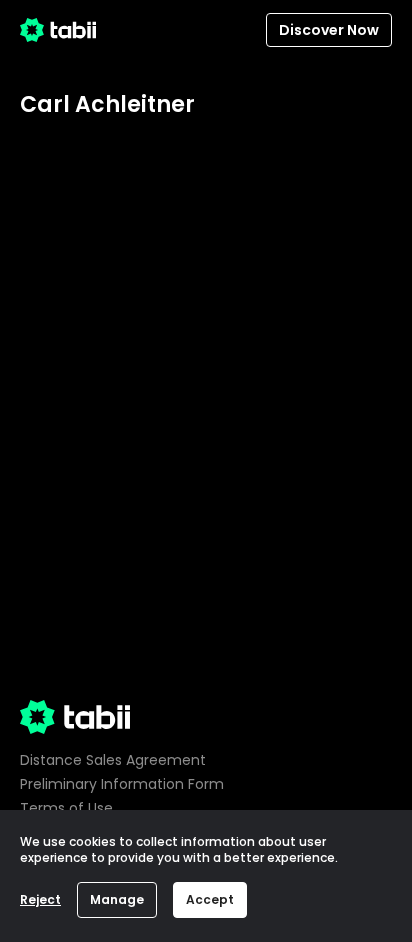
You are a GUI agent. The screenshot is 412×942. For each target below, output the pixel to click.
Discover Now (329, 30)
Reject (40, 899)
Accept (210, 899)
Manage (117, 899)
